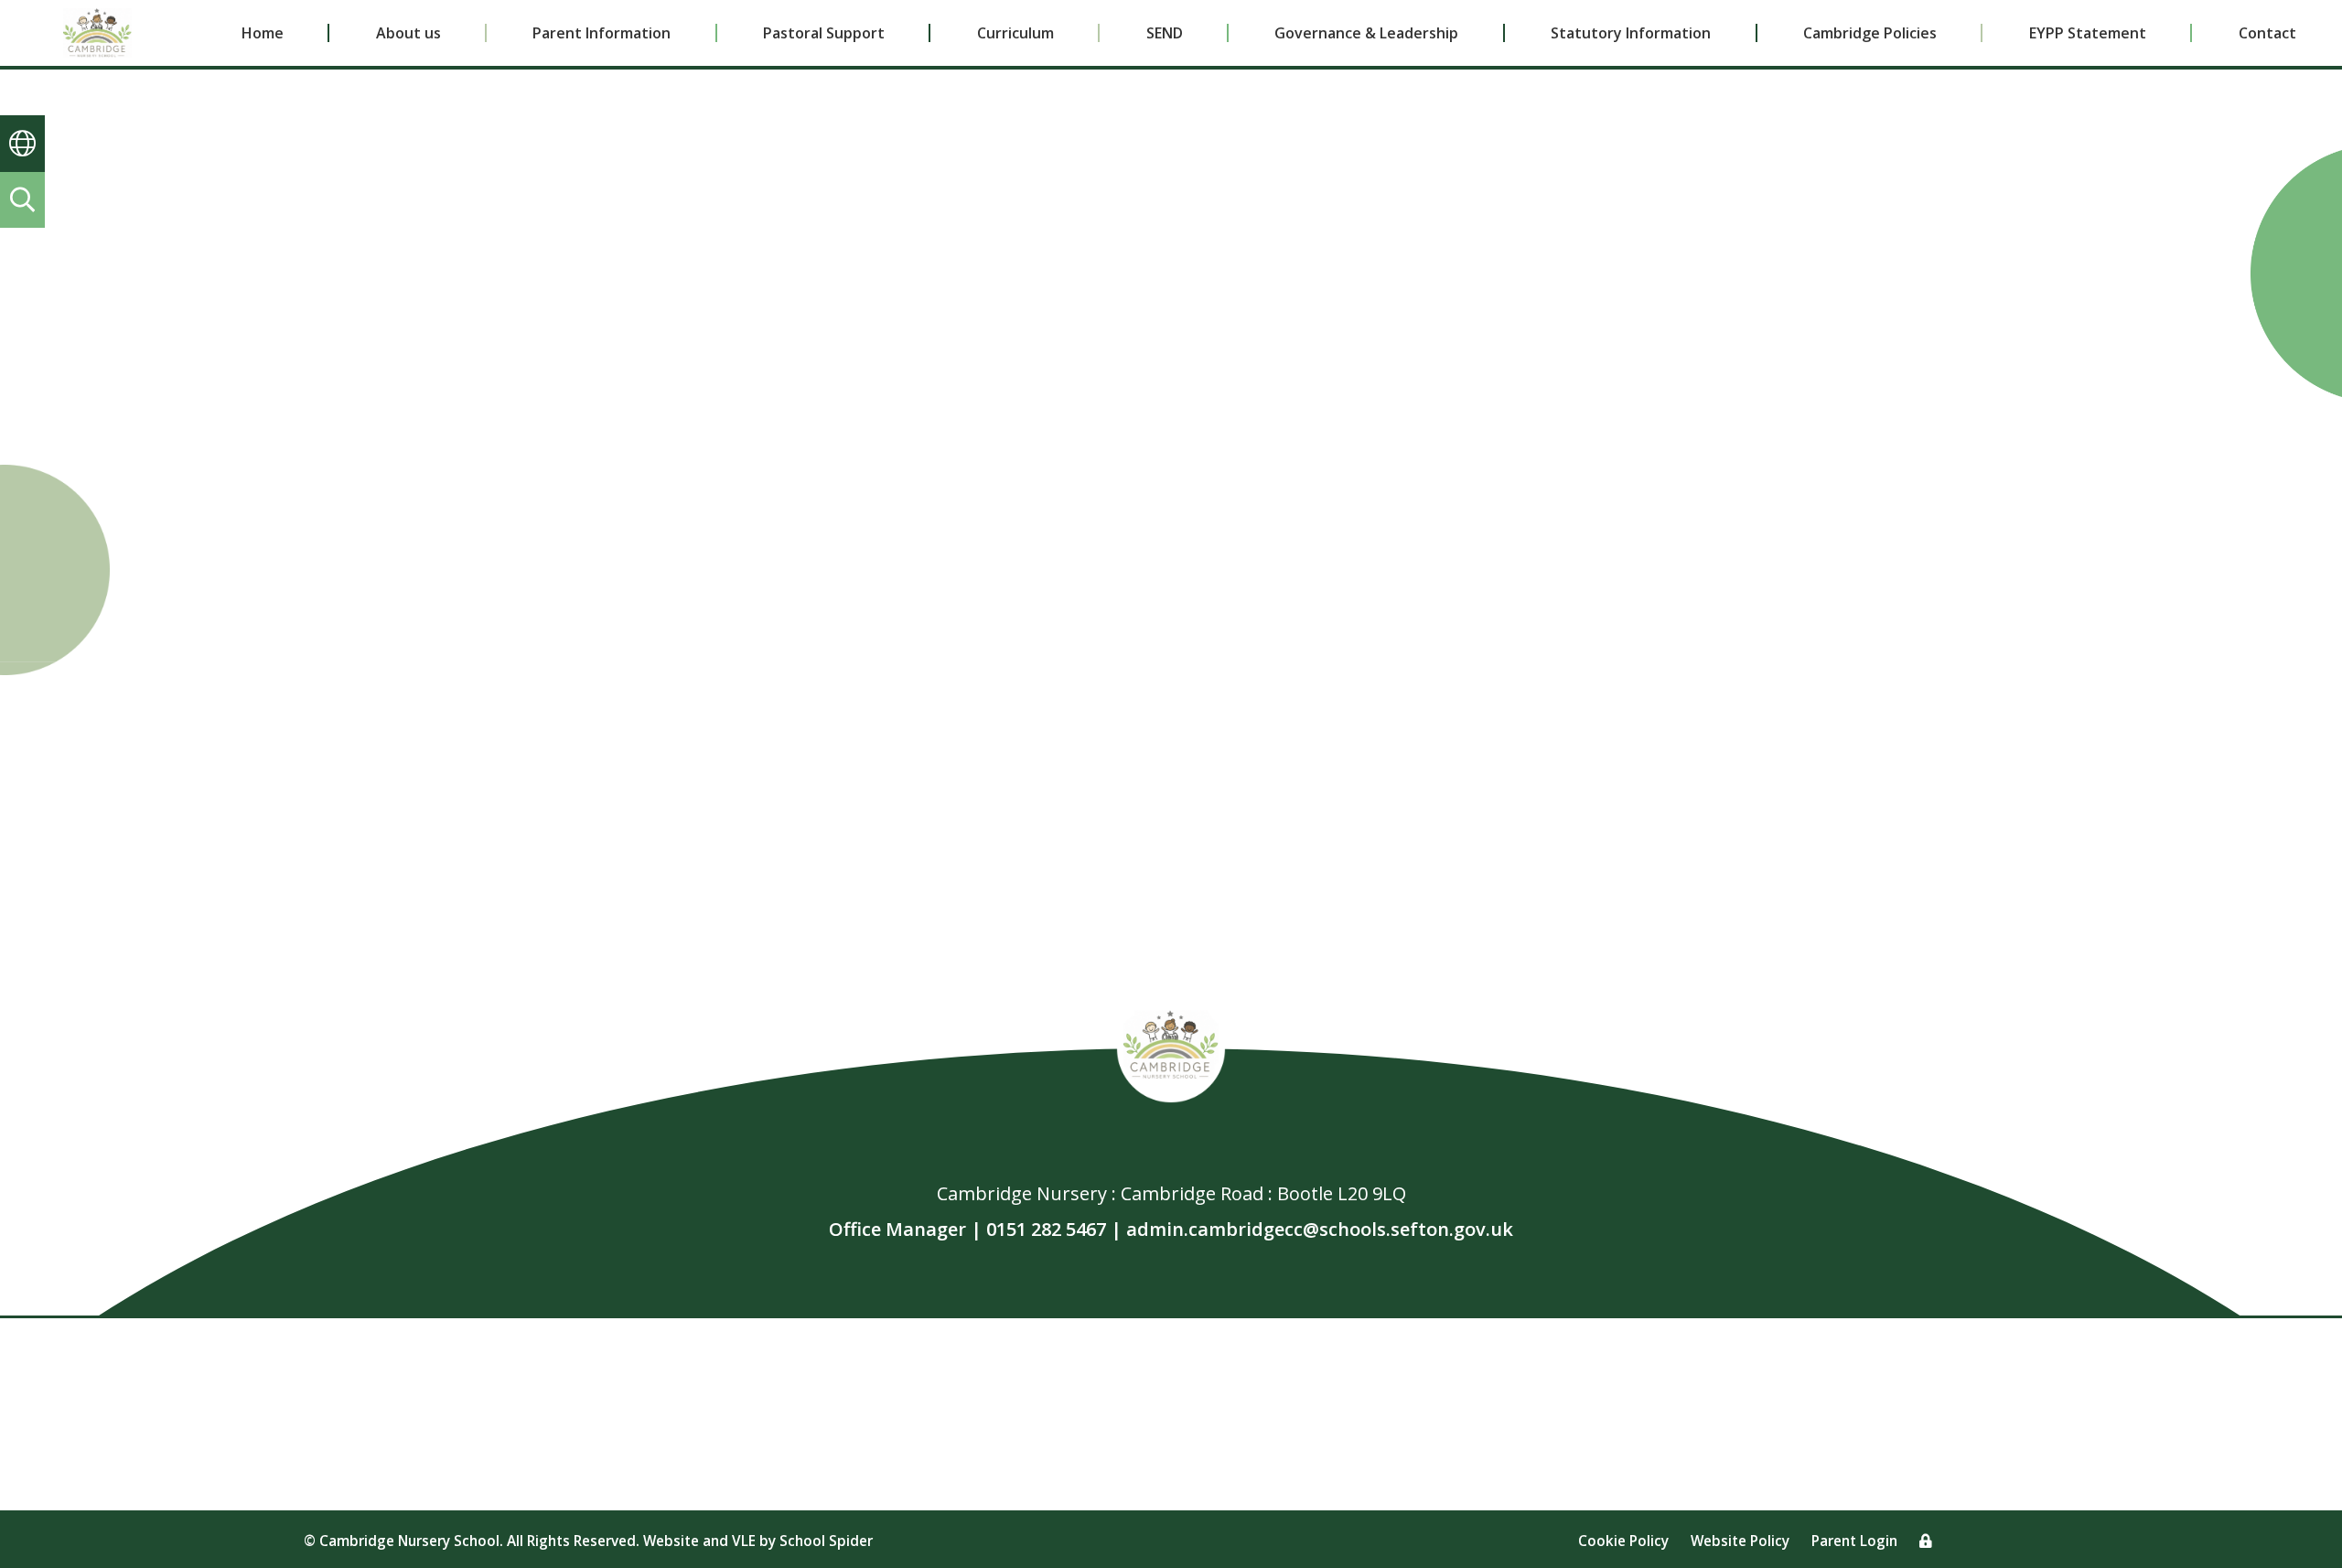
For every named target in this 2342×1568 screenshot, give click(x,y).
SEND (1165, 33)
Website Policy (1740, 1541)
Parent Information (602, 33)
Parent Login (1854, 1541)
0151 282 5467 (1046, 1229)
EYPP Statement (2088, 33)
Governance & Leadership (1366, 33)
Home (263, 33)
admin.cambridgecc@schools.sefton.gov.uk (1320, 1229)
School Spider (826, 1541)
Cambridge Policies (1870, 33)
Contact (2267, 33)
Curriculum (1015, 33)
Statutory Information (1631, 33)
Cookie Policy (1623, 1541)
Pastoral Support (824, 33)
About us (408, 33)
